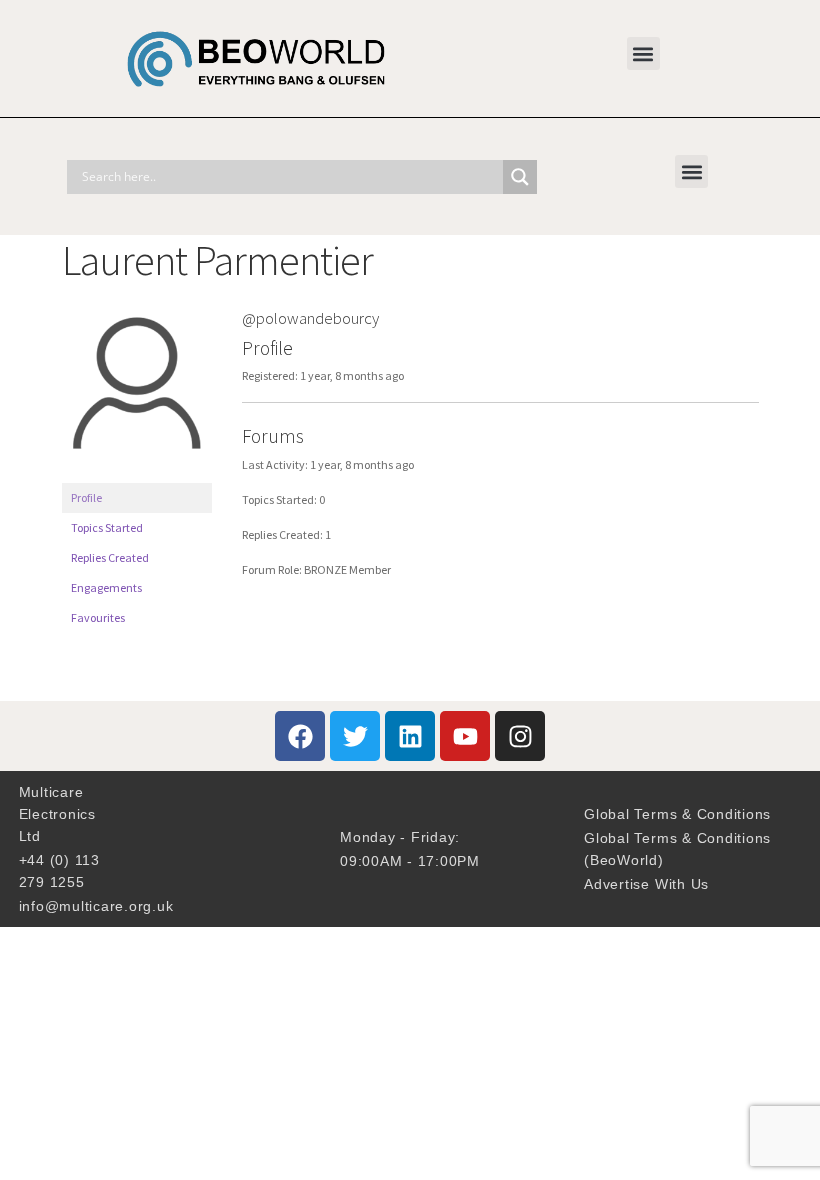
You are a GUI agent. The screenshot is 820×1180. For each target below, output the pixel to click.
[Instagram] (520, 736)
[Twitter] (355, 736)
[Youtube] (465, 736)
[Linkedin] (410, 736)
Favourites (98, 617)
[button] (643, 53)
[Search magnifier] (520, 177)
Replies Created (110, 557)
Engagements (106, 587)
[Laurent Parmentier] (137, 473)
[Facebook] (300, 736)
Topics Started (107, 527)
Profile (86, 497)
